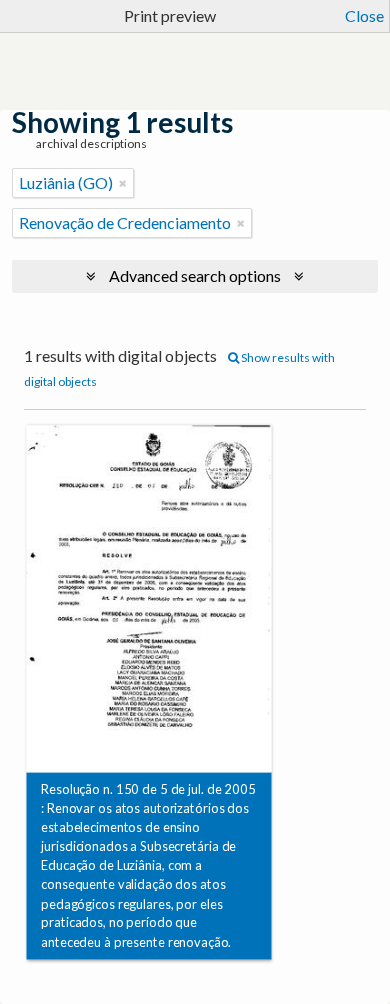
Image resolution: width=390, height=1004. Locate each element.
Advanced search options (195, 275)
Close (364, 15)
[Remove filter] (123, 183)
